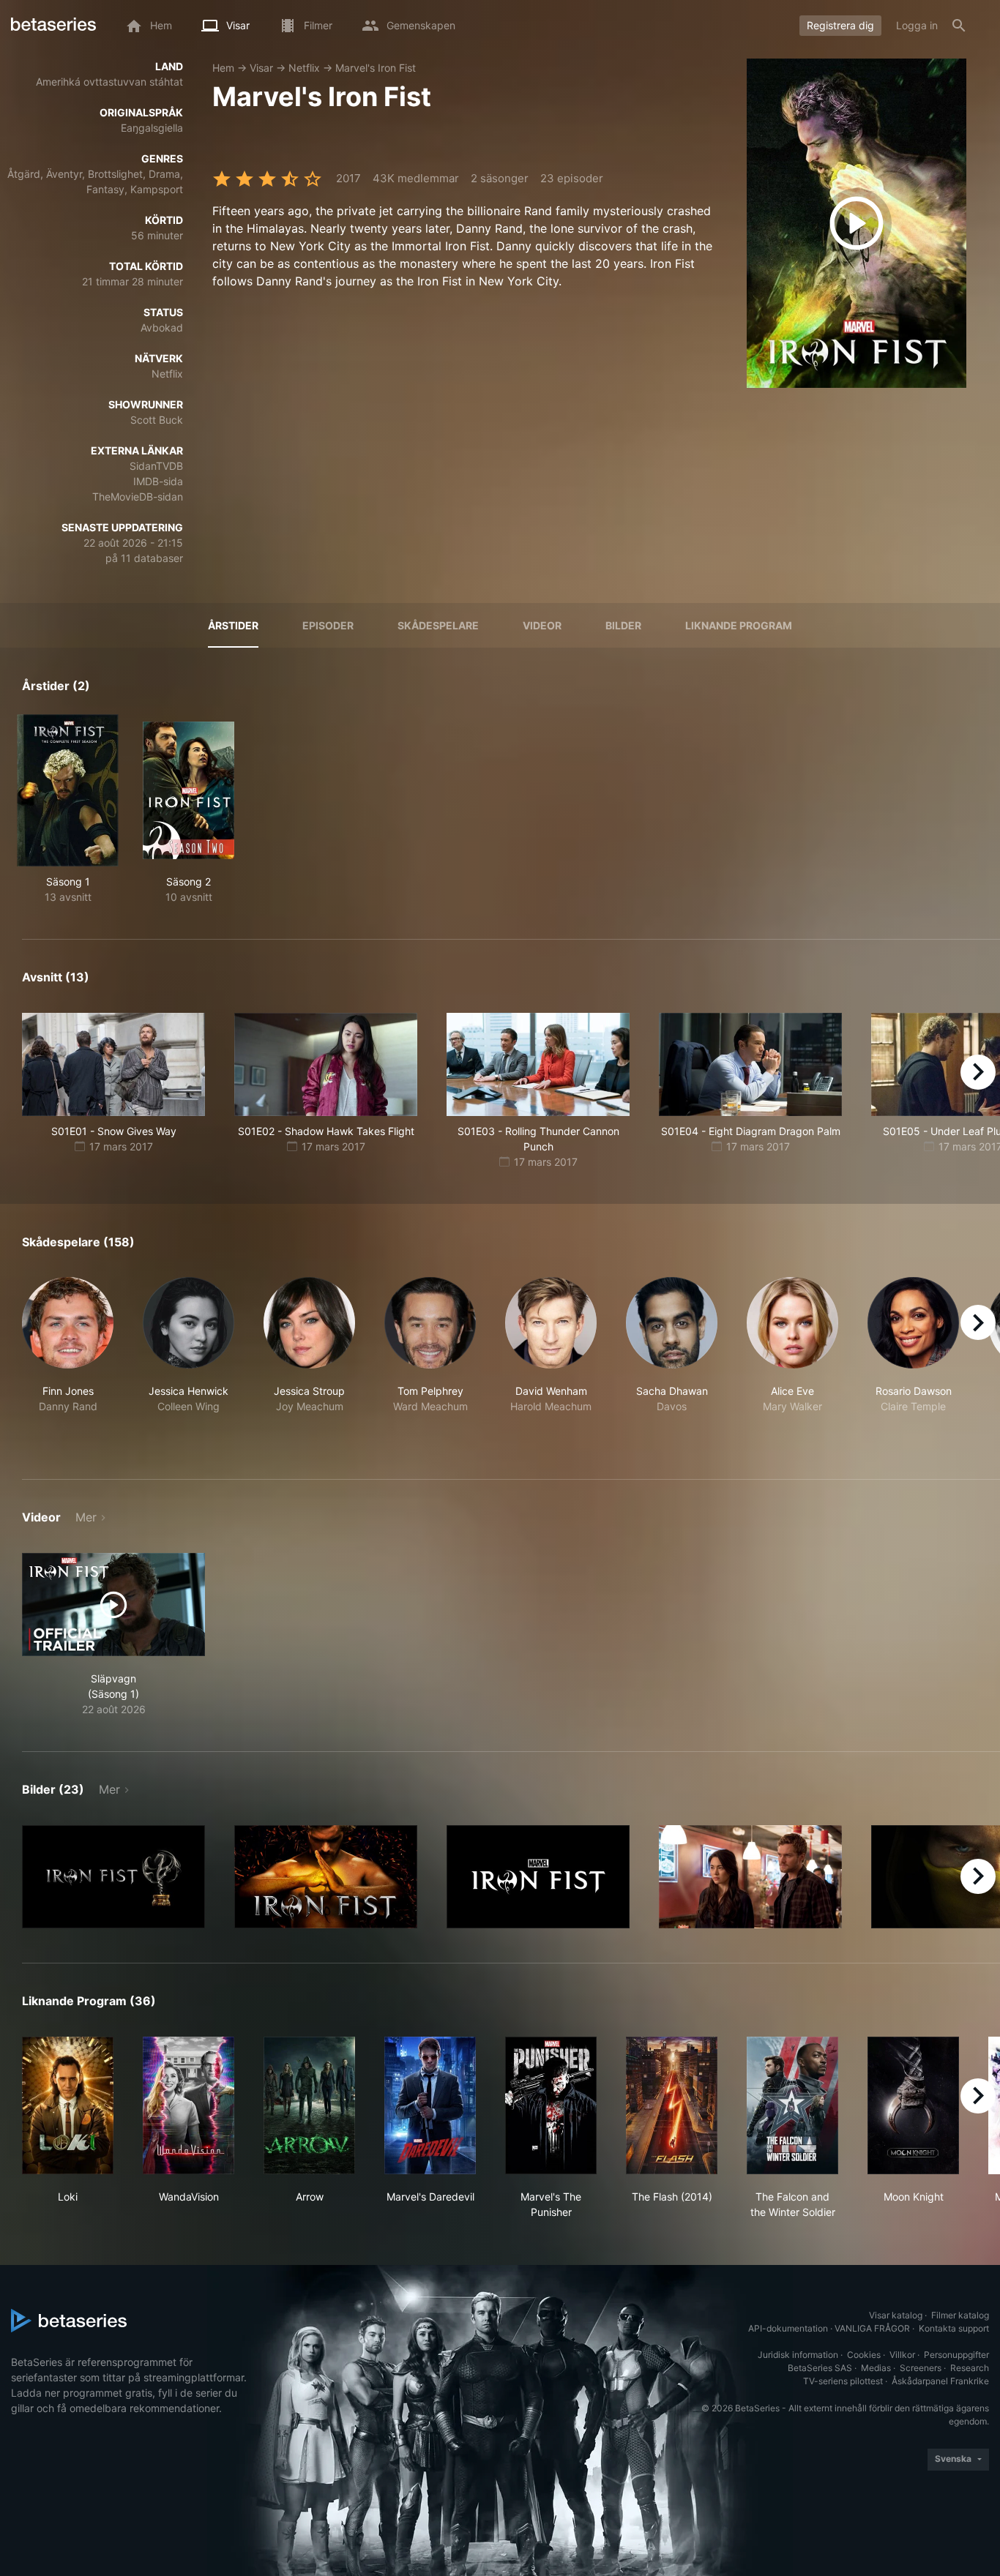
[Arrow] (309, 2105)
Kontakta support (954, 2328)
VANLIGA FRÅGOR (872, 2328)
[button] (68, 1361)
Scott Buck (157, 420)
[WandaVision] (189, 2105)
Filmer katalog (960, 2315)
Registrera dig (840, 25)
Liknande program (739, 625)
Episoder (328, 625)
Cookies (864, 2355)
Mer (86, 1517)
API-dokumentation (788, 2328)
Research (970, 2368)
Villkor (902, 2355)
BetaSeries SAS (820, 2368)
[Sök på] (959, 26)
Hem (223, 68)
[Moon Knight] (913, 2105)
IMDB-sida (158, 481)
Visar (261, 68)
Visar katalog (896, 2315)
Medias (876, 2368)
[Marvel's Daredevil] (430, 2105)
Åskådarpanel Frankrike (940, 2381)
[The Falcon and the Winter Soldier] (792, 2105)
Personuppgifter (956, 2355)
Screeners (921, 2368)
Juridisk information (798, 2355)
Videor (542, 625)
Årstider (233, 625)
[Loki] (68, 2105)
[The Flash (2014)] (672, 2105)
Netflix (304, 68)
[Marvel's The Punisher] (551, 2105)
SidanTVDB (156, 466)
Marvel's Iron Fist (376, 68)
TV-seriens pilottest (843, 2381)
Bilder (623, 625)
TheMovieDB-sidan (138, 497)
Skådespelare (438, 625)
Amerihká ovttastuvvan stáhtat (109, 82)
